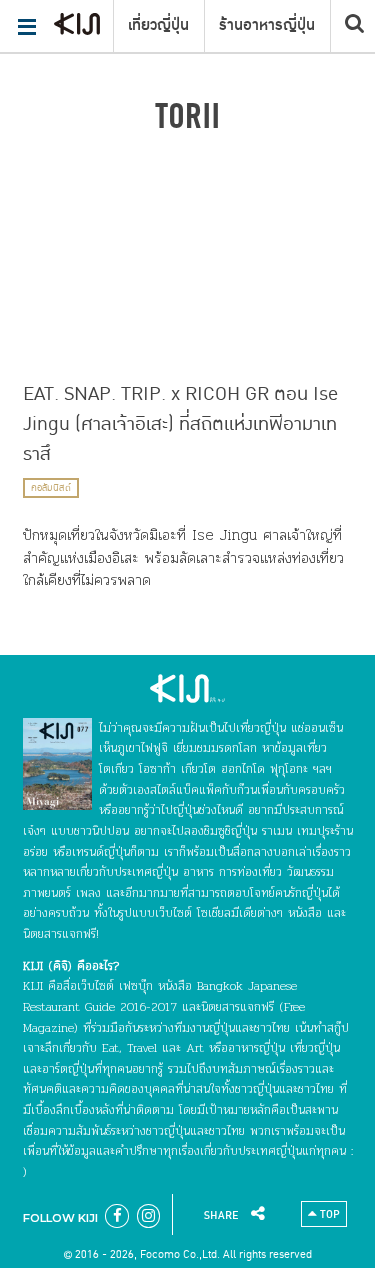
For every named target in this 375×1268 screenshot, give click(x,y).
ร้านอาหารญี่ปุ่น (267, 25)
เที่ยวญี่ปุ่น (158, 25)
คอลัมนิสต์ (51, 488)
